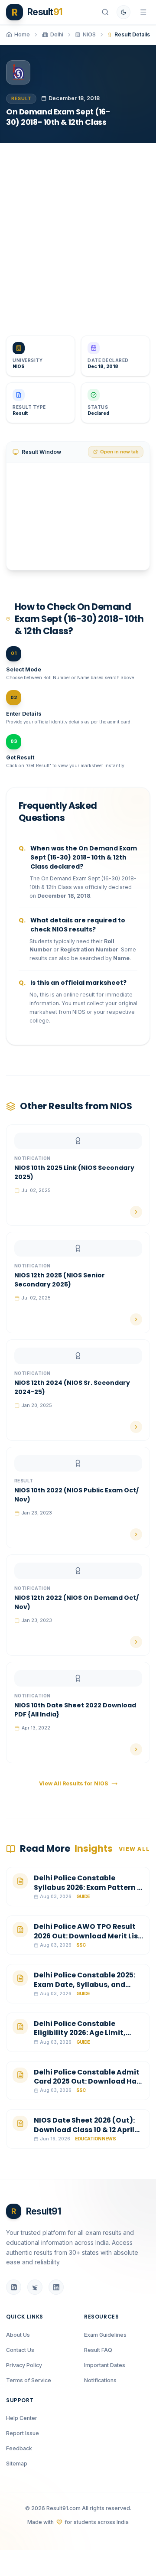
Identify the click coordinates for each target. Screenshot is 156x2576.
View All (134, 1849)
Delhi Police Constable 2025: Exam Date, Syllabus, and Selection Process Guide (84, 1984)
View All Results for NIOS (74, 1783)
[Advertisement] (78, 233)
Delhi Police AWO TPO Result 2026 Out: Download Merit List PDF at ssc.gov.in (88, 1936)
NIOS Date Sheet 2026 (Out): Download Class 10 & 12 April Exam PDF (84, 2130)
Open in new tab (119, 452)
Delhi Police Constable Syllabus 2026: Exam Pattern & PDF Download (88, 1887)
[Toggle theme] (123, 12)
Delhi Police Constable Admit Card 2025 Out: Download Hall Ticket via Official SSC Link (87, 2081)
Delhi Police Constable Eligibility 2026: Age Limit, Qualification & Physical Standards (80, 2038)
